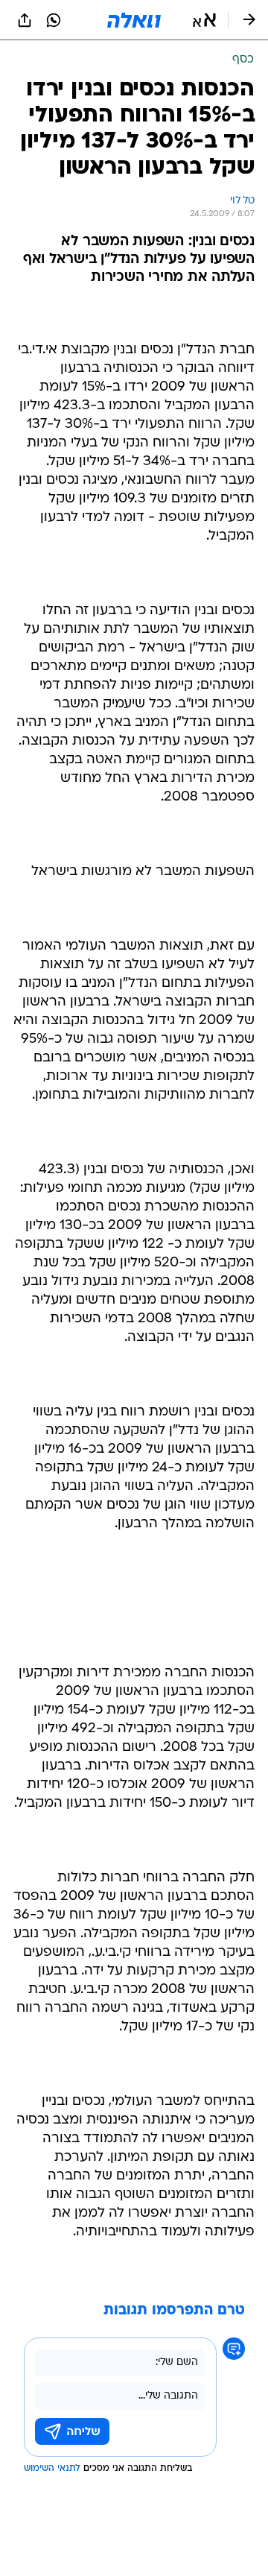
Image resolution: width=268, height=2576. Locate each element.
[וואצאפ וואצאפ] (54, 20)
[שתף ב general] (25, 20)
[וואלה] (134, 20)
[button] (204, 20)
